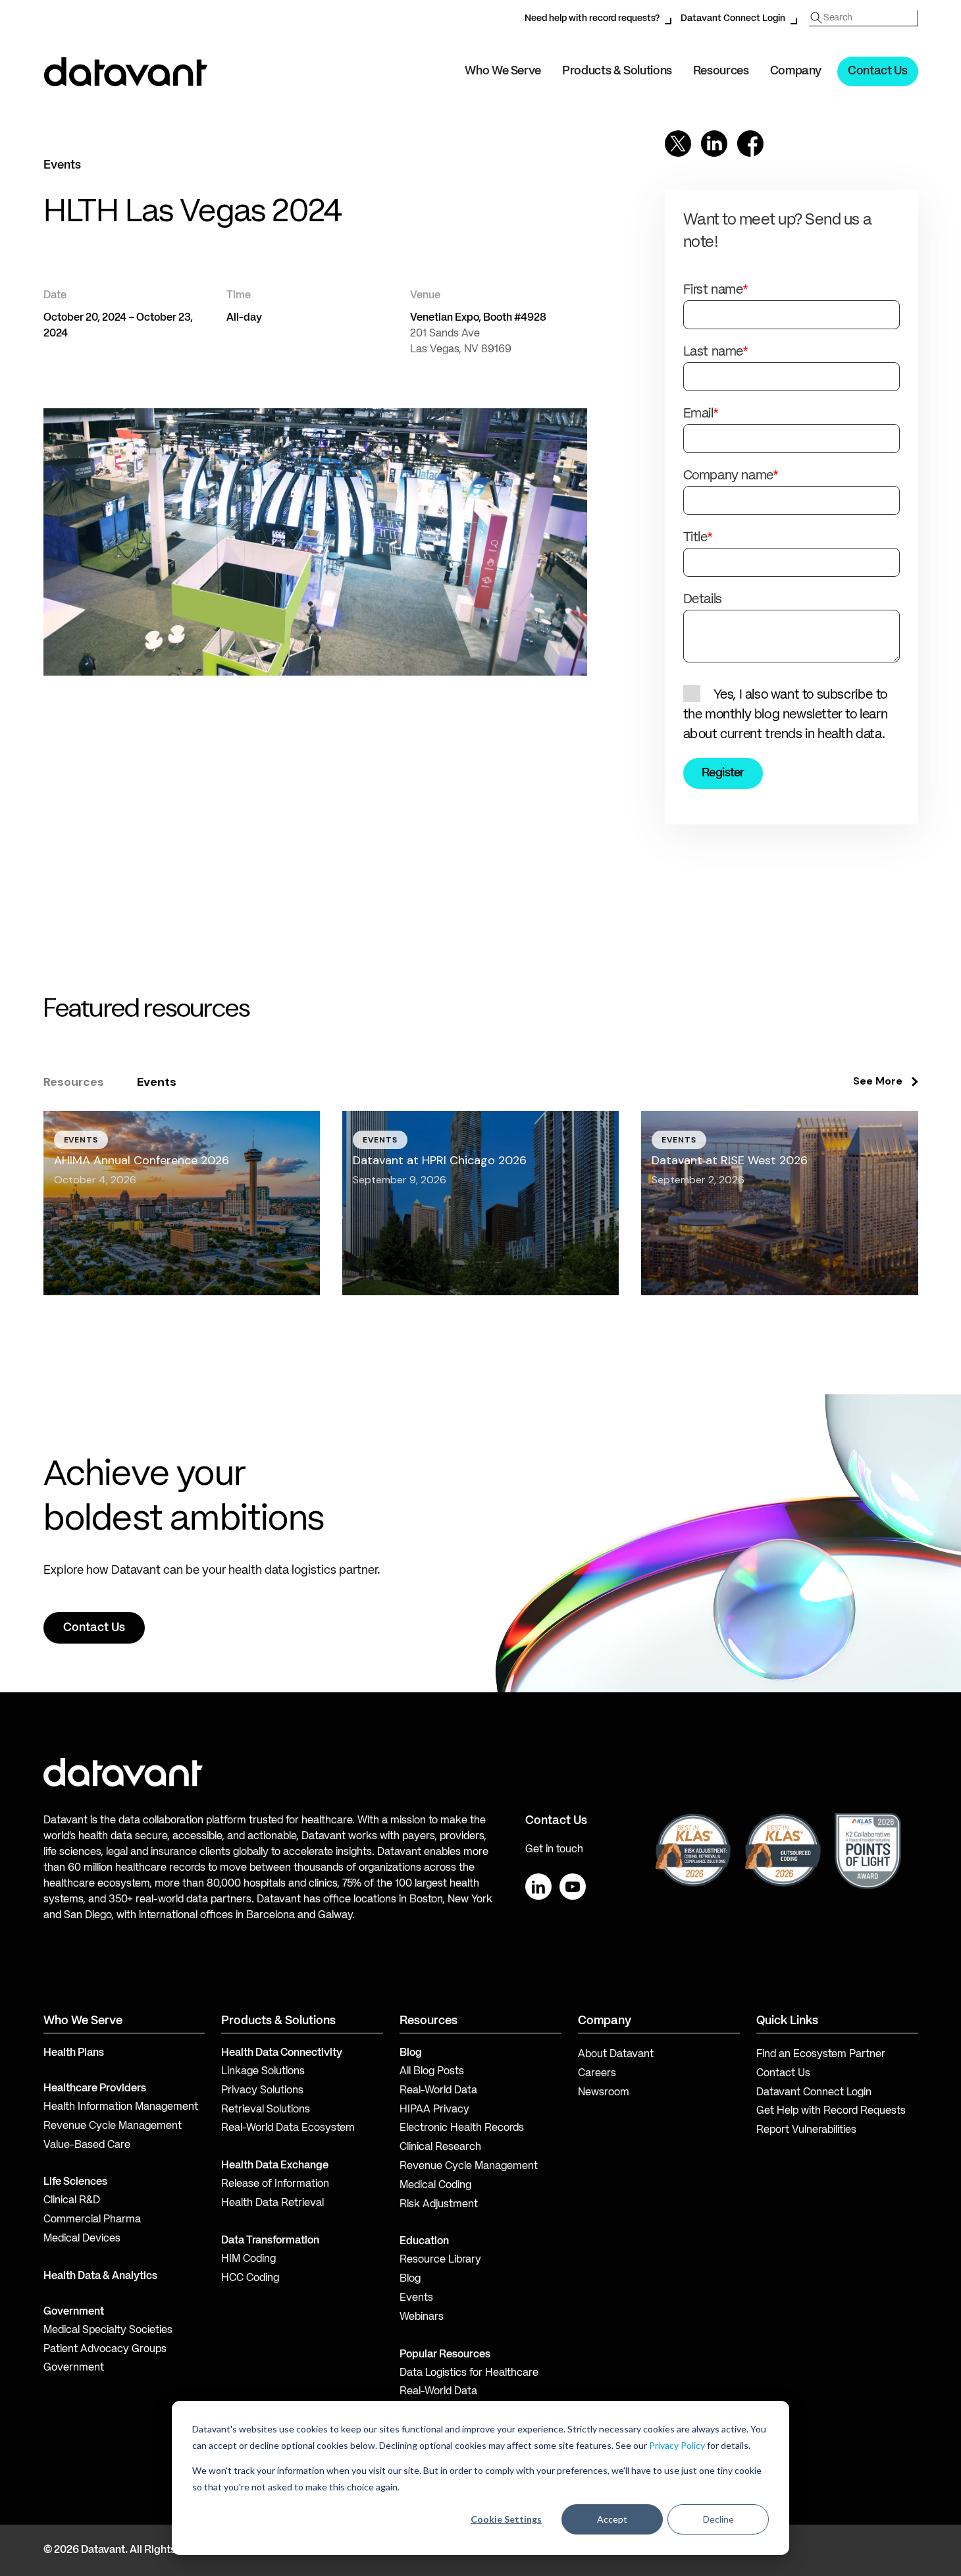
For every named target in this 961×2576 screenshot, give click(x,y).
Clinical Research (440, 2147)
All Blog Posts (432, 2072)
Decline (718, 2519)
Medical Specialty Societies (108, 2330)
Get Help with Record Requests (831, 2111)
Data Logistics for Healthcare (469, 2373)
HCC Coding (250, 2278)
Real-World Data (438, 2091)
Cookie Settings (506, 2519)
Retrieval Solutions (266, 2110)
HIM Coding (248, 2259)
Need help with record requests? (592, 18)
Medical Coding (435, 2186)
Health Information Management (121, 2107)
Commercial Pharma (92, 2220)
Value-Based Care (87, 2145)
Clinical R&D (72, 2201)
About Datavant (616, 2054)
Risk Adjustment (439, 2205)
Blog (410, 2279)
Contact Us (877, 71)
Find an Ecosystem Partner (821, 2054)
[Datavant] (126, 72)
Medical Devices (82, 2239)
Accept (612, 2519)
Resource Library (440, 2260)
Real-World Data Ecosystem (288, 2128)
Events (416, 2298)
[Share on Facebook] (750, 144)
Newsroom (604, 2093)
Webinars (422, 2317)
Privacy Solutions (262, 2091)
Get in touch (554, 1850)
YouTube (573, 1887)
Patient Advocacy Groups (105, 2349)
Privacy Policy (677, 2445)
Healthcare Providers (95, 2089)
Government (74, 2312)
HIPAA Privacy (434, 2110)
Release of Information (275, 2184)
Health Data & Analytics (100, 2276)
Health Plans (74, 2053)
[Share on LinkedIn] (714, 144)
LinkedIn (538, 1887)
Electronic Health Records (462, 2128)
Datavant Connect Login (733, 18)
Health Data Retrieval (273, 2203)
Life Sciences (75, 2182)
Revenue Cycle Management (113, 2126)
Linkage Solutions (263, 2072)
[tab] (74, 1082)
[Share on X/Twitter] (678, 144)
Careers (597, 2074)
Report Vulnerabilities (806, 2130)
